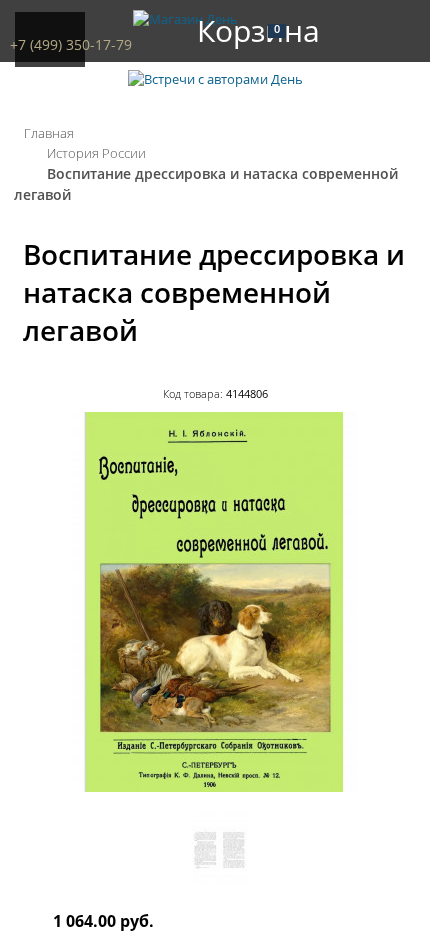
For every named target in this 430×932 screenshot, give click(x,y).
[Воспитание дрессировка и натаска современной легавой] (215, 787)
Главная (49, 133)
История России (96, 153)
